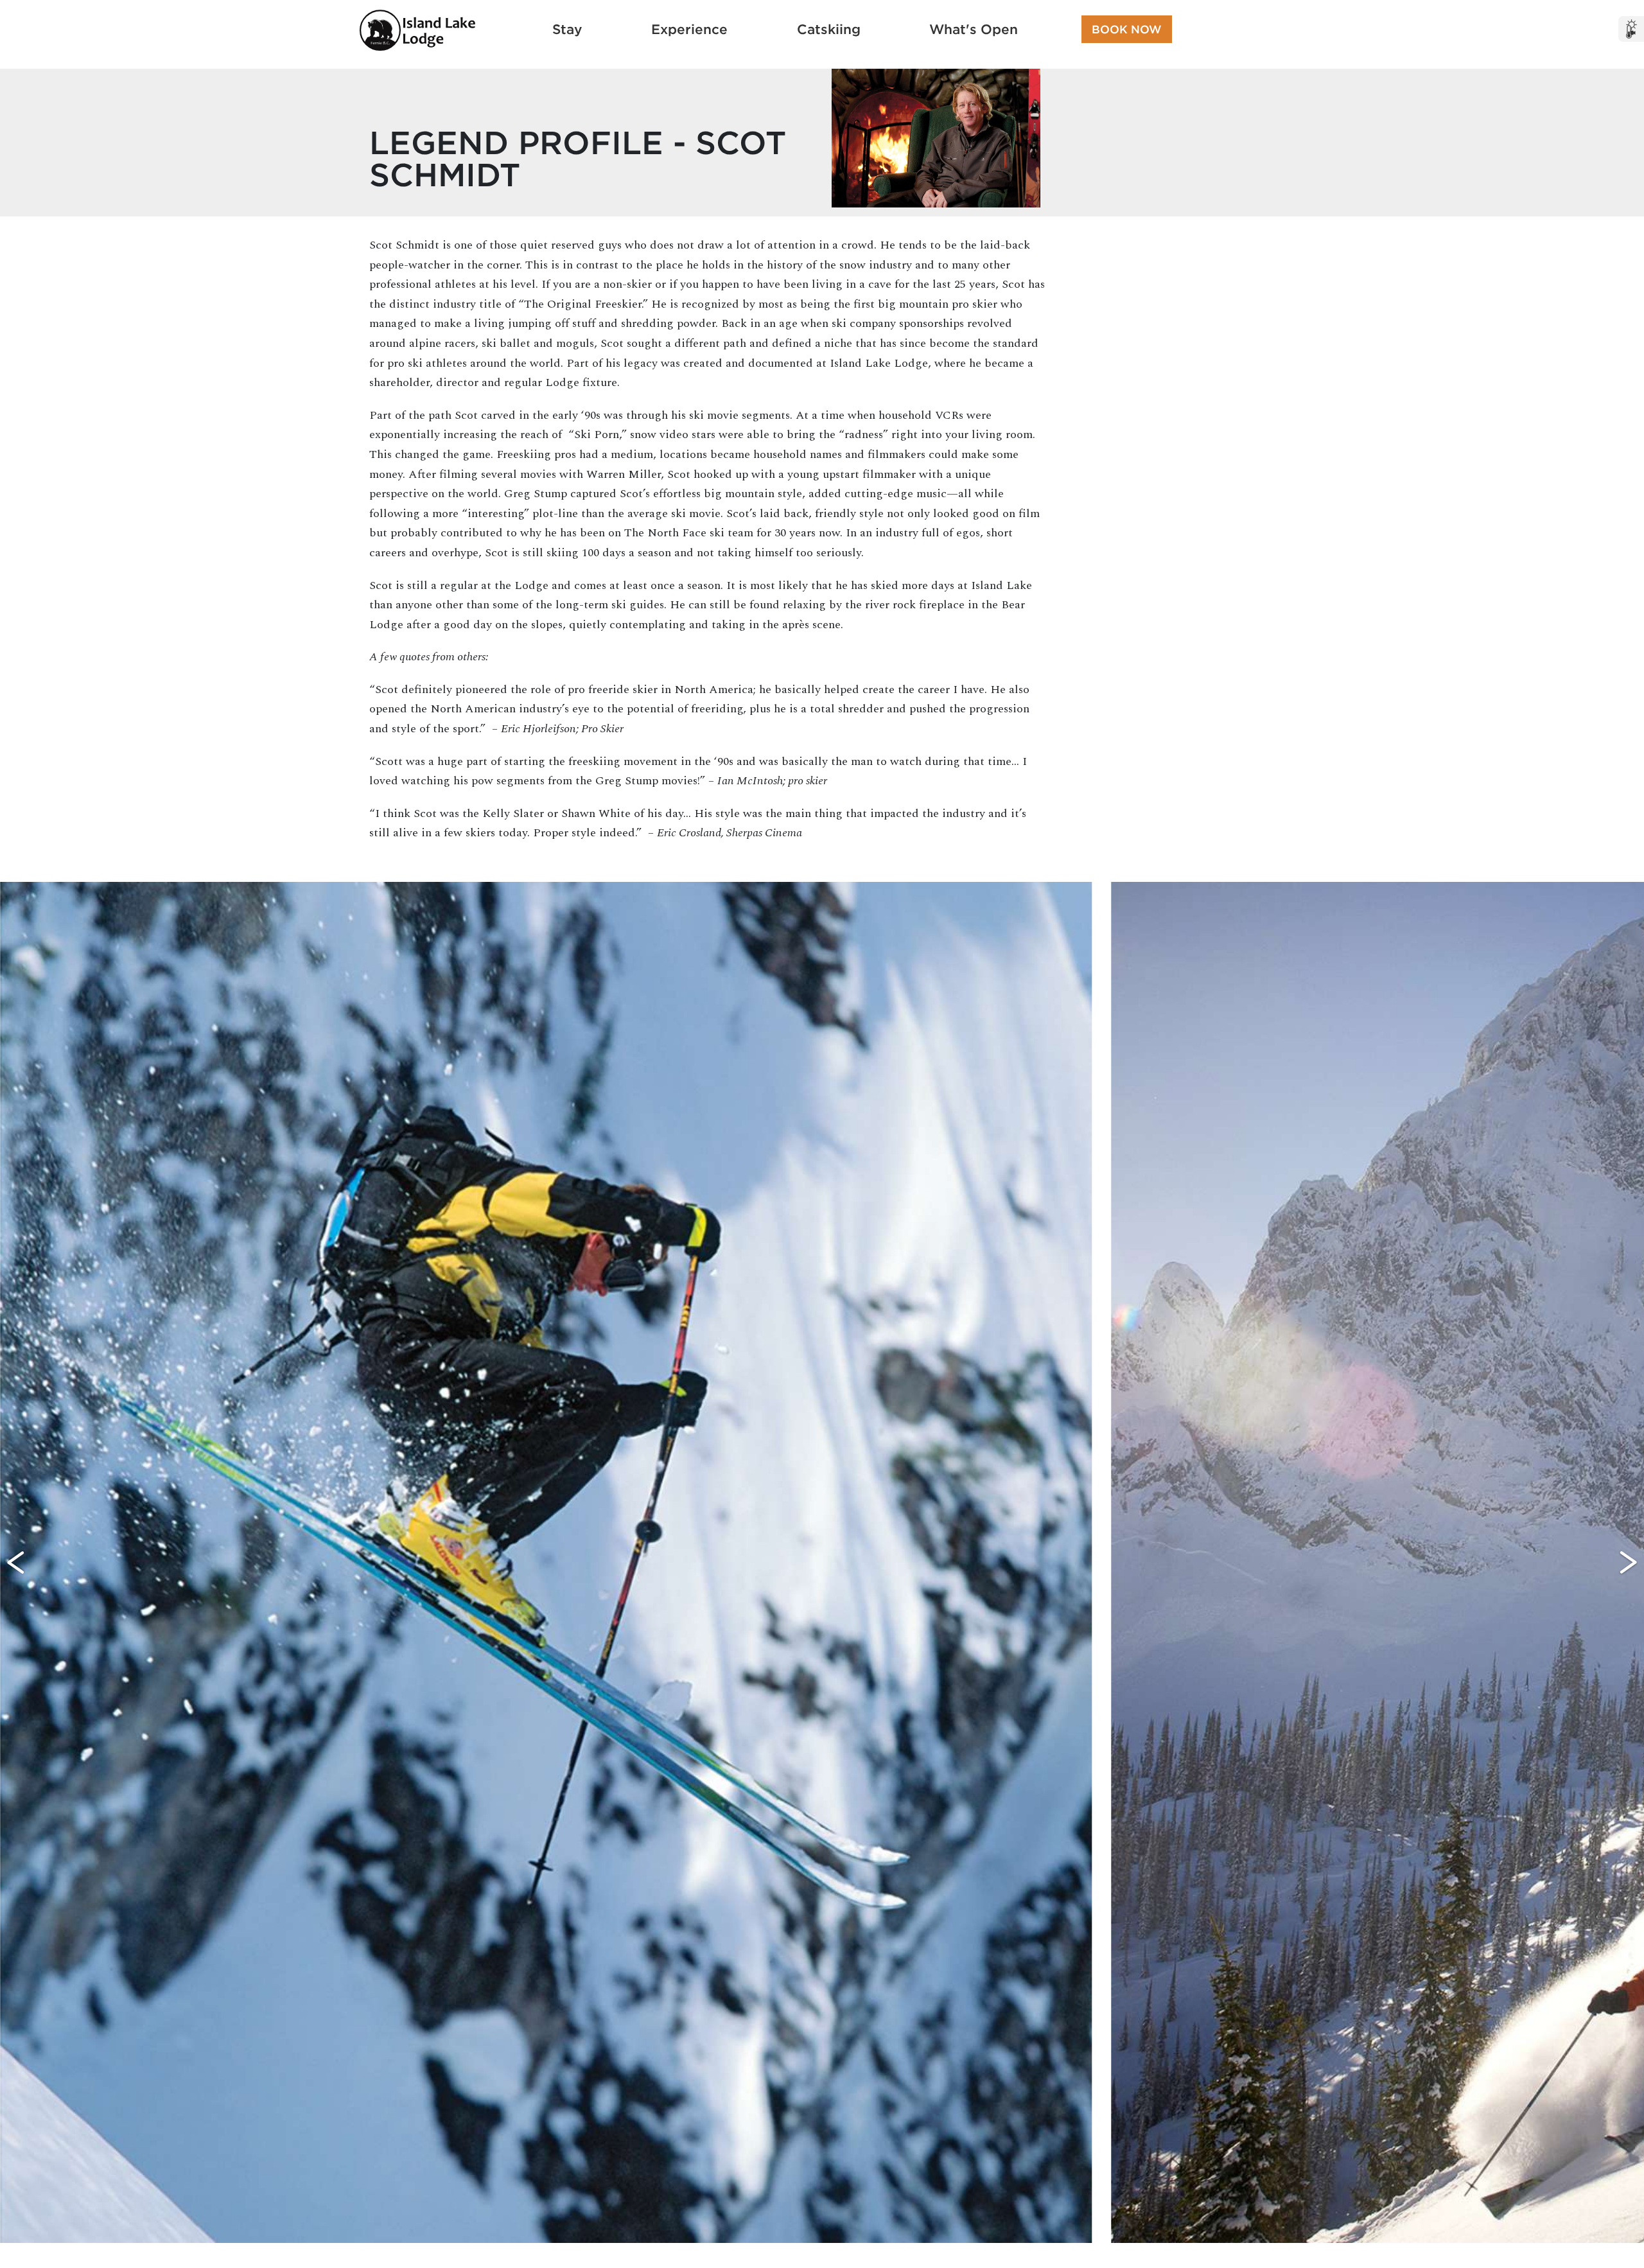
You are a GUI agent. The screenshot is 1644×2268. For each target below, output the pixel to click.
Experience (689, 29)
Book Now (1127, 29)
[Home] (417, 30)
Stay (567, 29)
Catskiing (829, 29)
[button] (16, 1562)
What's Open (974, 29)
